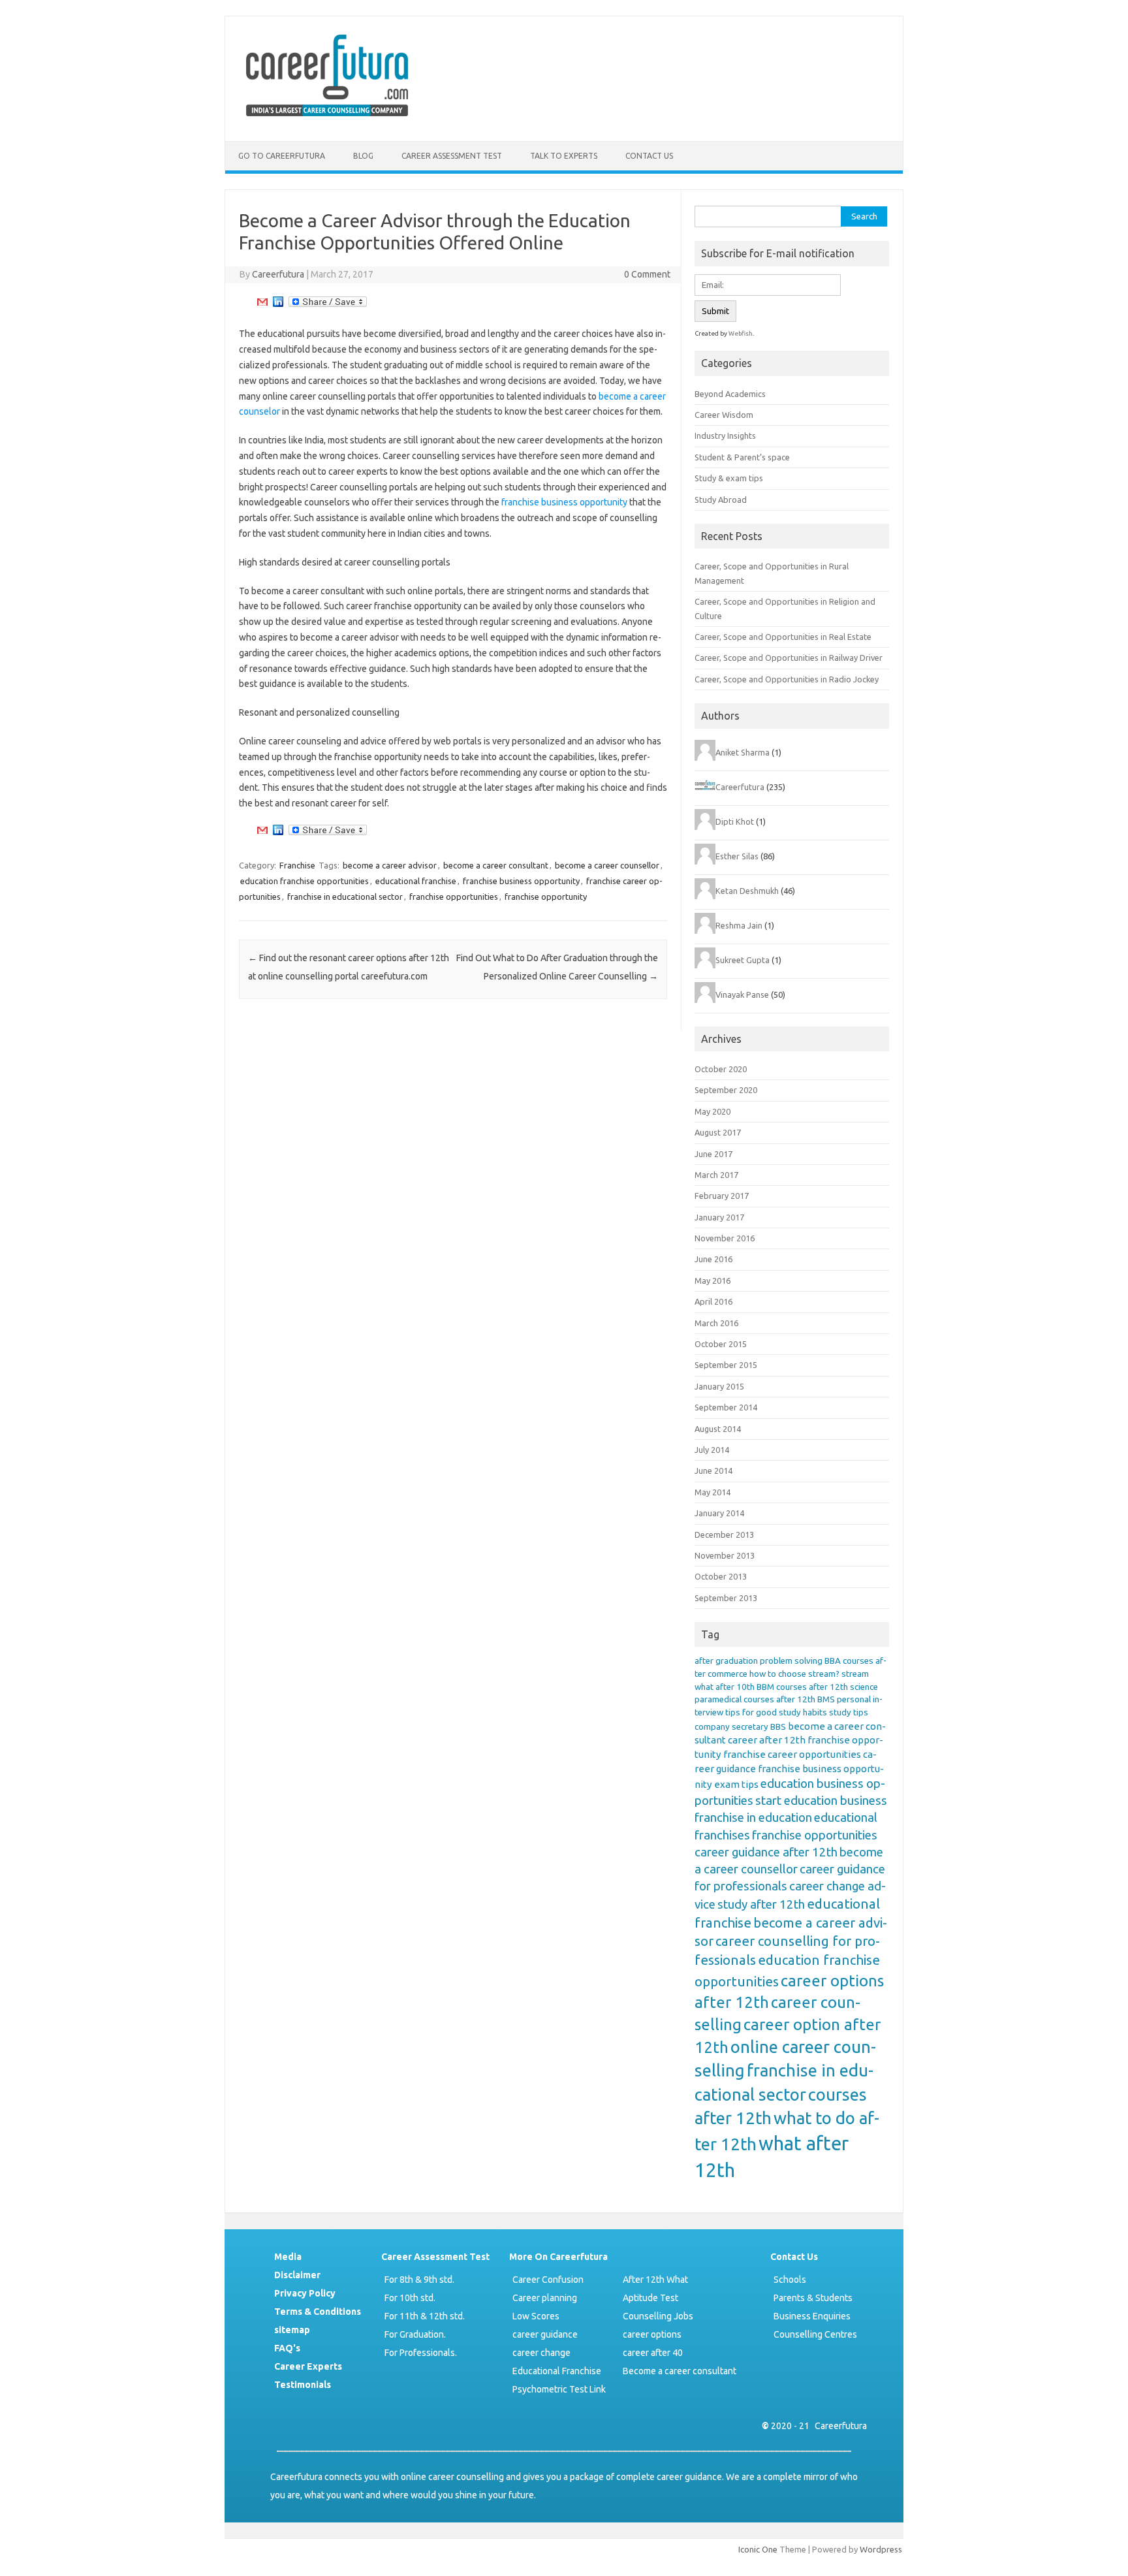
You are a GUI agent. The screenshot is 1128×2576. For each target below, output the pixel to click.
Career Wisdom (724, 415)
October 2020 (721, 1069)
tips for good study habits (776, 1712)
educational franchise (416, 881)
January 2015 (719, 1386)
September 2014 (726, 1407)
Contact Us (649, 156)
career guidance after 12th (766, 1852)
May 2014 (713, 1492)
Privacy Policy (305, 2293)
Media (288, 2257)
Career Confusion (548, 2280)
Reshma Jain (739, 925)
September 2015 (726, 1365)
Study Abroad (721, 500)
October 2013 (721, 1576)
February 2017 (722, 1196)
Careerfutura (278, 274)
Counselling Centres (815, 2334)
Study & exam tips (729, 478)
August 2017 (718, 1132)
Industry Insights (725, 436)
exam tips (736, 1784)
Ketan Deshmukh (747, 891)
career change (541, 2353)
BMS (826, 1699)
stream (855, 1674)
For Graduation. (415, 2334)
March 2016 (716, 1323)
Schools (790, 2280)
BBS (778, 1727)
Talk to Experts (564, 156)
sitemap (292, 2330)
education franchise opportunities (305, 881)
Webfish (741, 333)
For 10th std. (410, 2298)
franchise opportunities (454, 897)
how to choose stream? (794, 1674)
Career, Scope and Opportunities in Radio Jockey (787, 679)
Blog (363, 156)
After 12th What (655, 2280)
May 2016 (713, 1280)
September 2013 (726, 1598)
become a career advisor (390, 865)
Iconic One (758, 2549)
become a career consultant (496, 865)
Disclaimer (297, 2275)
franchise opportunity (546, 897)
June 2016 (713, 1259)
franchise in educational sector (345, 897)
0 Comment (647, 274)
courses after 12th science (827, 1687)
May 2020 (713, 1111)
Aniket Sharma (743, 752)
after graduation (726, 1661)
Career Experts (308, 2366)
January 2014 (719, 1513)
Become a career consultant (680, 2371)
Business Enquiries (812, 2316)
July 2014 (712, 1450)
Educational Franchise (557, 2371)
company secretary (731, 1727)
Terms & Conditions (318, 2312)
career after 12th (767, 1740)
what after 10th (725, 1687)
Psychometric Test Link (559, 2389)
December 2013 (724, 1534)
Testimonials (303, 2385)
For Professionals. (421, 2353)
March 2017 (716, 1175)
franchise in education (753, 1818)
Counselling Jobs (658, 2316)
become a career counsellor (607, 865)
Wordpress (881, 2549)
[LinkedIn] (278, 305)
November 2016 (725, 1238)
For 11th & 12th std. (425, 2316)
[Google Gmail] (262, 305)
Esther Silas (737, 856)
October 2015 (721, 1344)
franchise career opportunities (792, 1754)
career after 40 (653, 2353)
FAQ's (287, 2348)
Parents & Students (813, 2298)
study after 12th (761, 1904)
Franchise (297, 865)
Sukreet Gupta (743, 960)
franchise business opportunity (564, 502)
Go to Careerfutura (282, 156)
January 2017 (719, 1217)
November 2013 (725, 1555)
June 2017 (713, 1154)
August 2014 (718, 1429)
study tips (849, 1712)
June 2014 (713, 1471)
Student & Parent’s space (742, 457)
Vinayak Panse (742, 994)
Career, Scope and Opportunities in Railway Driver (789, 658)
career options (652, 2334)
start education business (821, 1801)
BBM (765, 1687)
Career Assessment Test (452, 156)
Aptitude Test (650, 2298)
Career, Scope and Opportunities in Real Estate (783, 637)
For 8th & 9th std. (419, 2280)
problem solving (791, 1661)
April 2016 (713, 1301)
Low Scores (536, 2316)
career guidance (545, 2334)
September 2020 (726, 1090)
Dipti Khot (735, 821)
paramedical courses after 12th (755, 1699)
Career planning (545, 2298)
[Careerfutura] (328, 119)
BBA (833, 1661)
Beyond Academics (730, 394)
